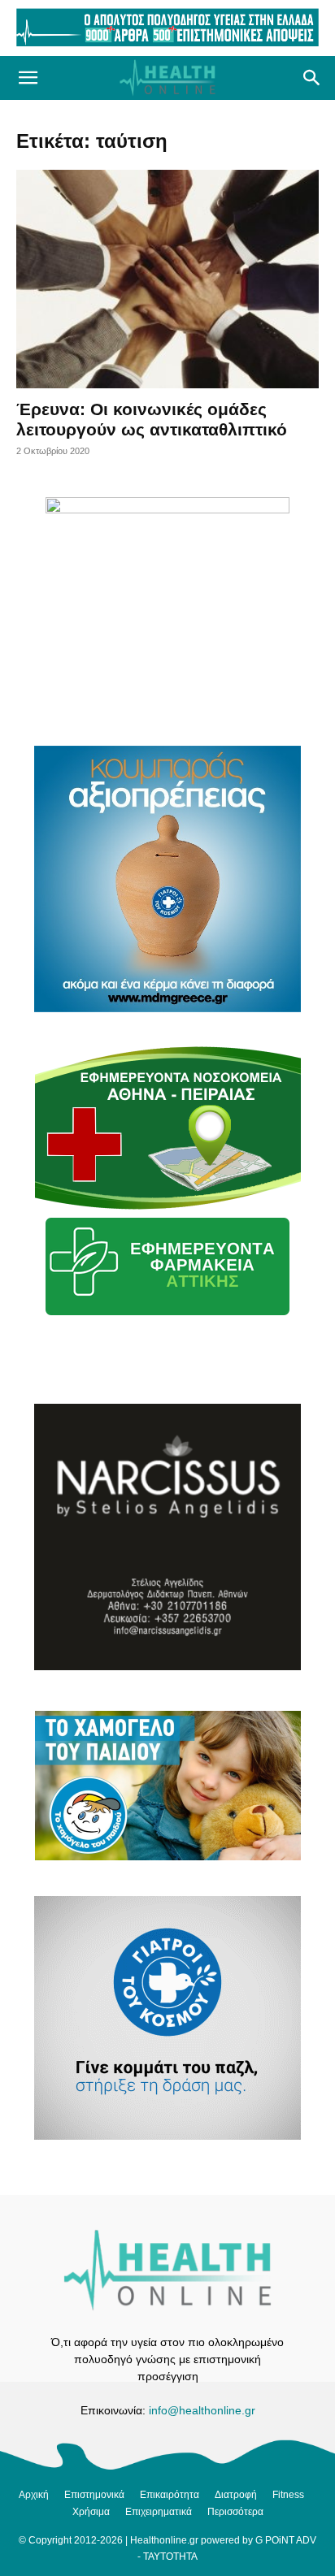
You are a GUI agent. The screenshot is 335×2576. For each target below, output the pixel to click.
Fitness (288, 2495)
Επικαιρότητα (170, 2495)
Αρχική (34, 2495)
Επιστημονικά (94, 2495)
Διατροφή (236, 2495)
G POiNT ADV (286, 2540)
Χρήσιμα (91, 2512)
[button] (28, 78)
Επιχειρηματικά (159, 2512)
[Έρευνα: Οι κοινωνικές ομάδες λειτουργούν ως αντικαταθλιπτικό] (167, 279)
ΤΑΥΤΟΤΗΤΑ (170, 2557)
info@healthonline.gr (202, 2410)
